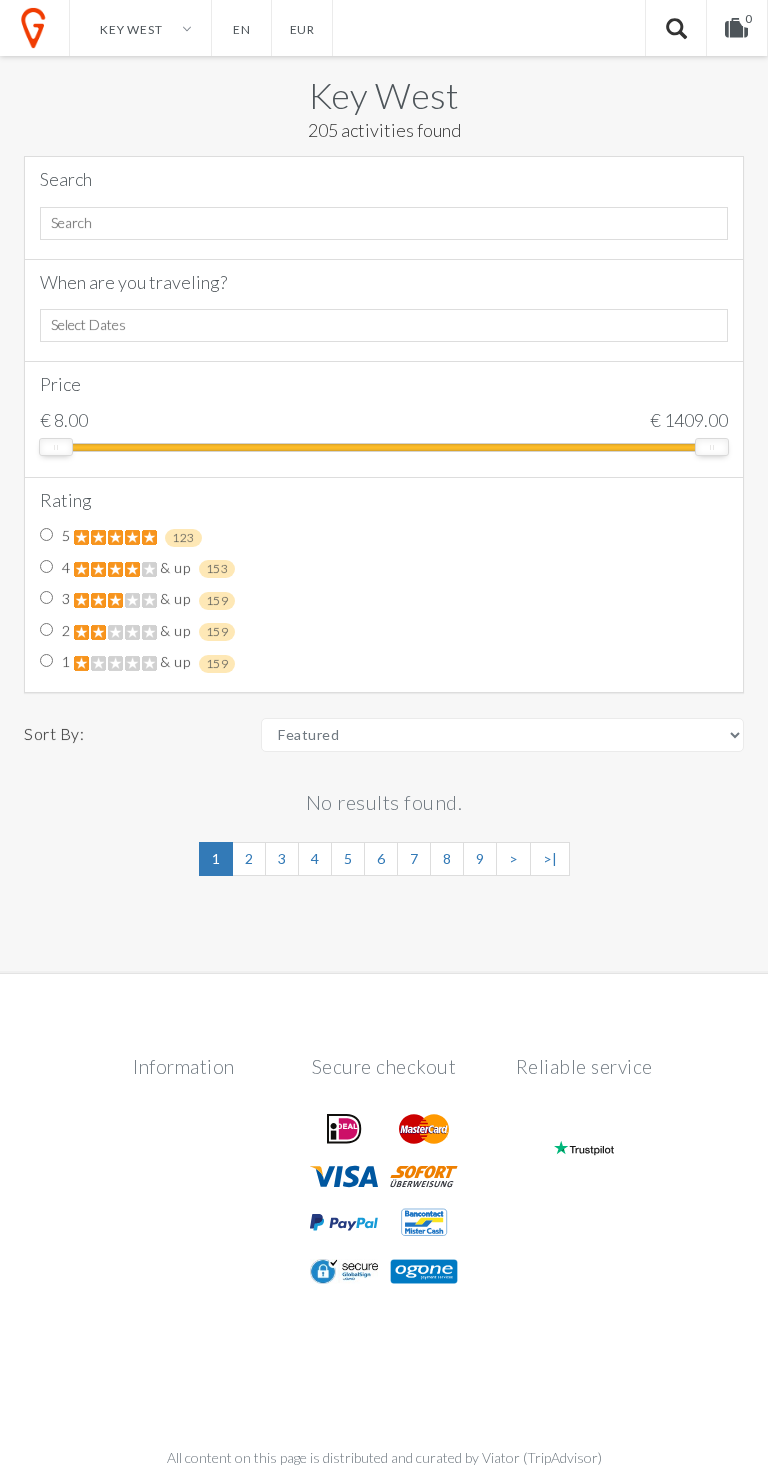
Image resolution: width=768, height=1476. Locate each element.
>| (550, 858)
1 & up (143, 662)
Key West (384, 95)
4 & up (143, 568)
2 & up (143, 631)
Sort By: (54, 733)
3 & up (143, 599)
